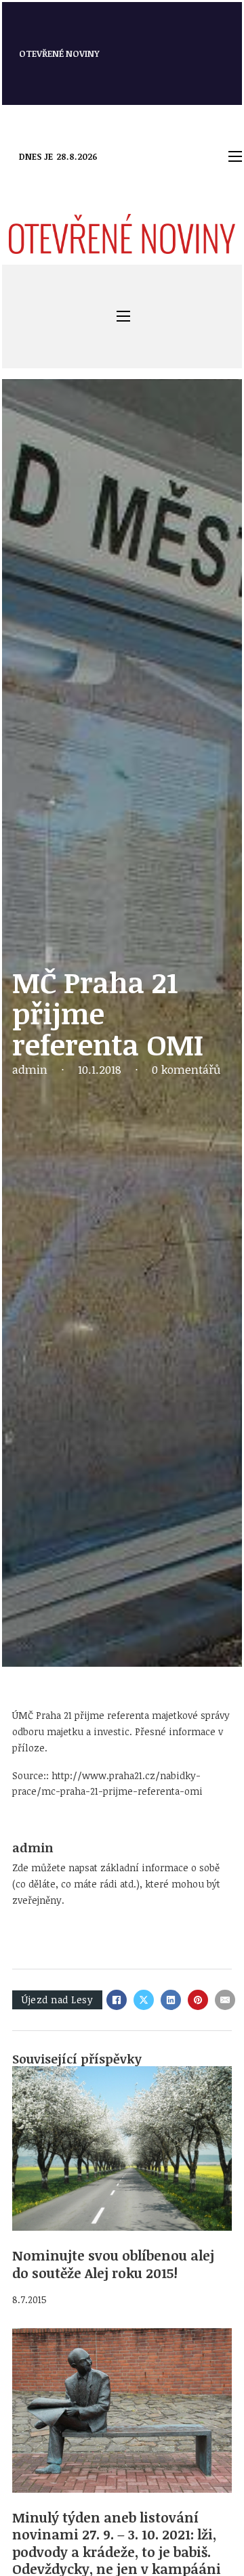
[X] (144, 2000)
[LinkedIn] (171, 2000)
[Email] (225, 2000)
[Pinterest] (198, 2000)
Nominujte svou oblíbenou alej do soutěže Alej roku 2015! (113, 2264)
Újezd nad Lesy (57, 2000)
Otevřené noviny (59, 53)
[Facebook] (117, 2000)
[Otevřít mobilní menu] (235, 156)
